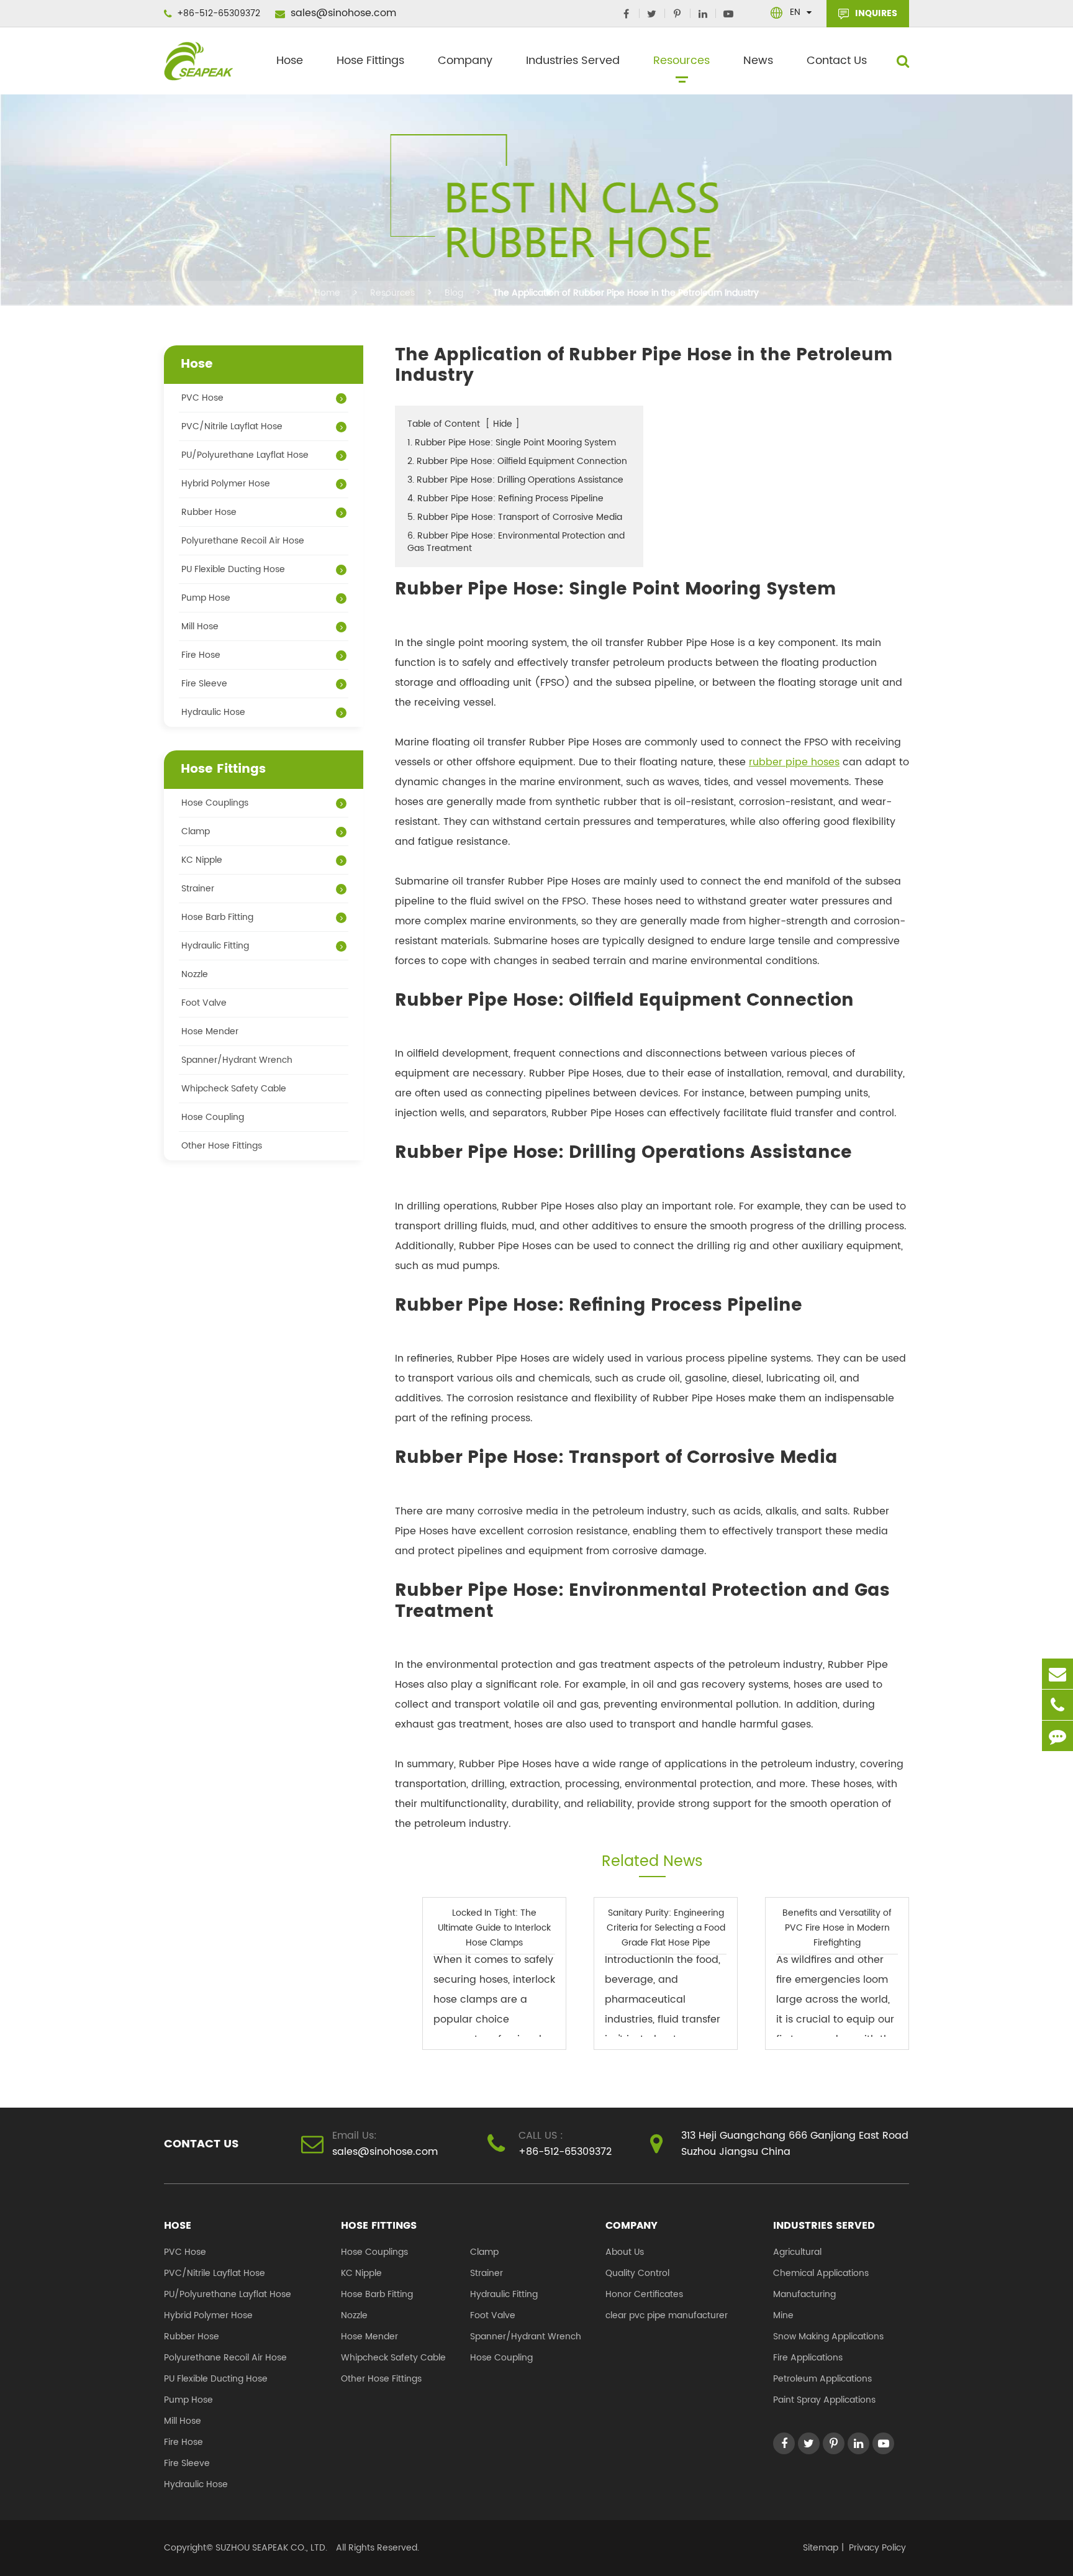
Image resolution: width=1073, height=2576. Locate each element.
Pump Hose (206, 598)
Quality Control (637, 2273)
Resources (681, 61)
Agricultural (797, 2252)
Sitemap (821, 2548)
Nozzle (195, 974)
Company (465, 61)
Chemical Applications (821, 2273)
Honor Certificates (644, 2294)
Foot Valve (204, 1003)
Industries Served (573, 61)
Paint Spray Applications (824, 2400)
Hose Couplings (215, 803)
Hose (290, 61)
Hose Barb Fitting (217, 917)
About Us (625, 2252)
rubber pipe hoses (794, 762)
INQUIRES (875, 13)
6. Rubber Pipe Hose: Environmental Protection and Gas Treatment (516, 542)
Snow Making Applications (828, 2337)
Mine (783, 2315)
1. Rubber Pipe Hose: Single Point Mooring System (512, 443)
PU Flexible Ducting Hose (233, 569)
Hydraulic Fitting (215, 946)
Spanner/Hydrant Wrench (237, 1060)
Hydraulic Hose (213, 712)
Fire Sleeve (204, 684)
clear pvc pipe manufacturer (667, 2315)
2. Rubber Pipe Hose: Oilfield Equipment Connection (517, 461)
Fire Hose (201, 655)
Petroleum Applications (822, 2379)
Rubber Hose (209, 512)
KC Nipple (202, 860)
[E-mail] (1057, 1674)
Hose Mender (210, 1031)
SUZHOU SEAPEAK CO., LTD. (270, 2548)
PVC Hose (202, 398)
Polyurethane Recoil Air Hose (243, 541)
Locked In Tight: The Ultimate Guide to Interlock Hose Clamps (494, 1928)
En (795, 12)
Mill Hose (200, 626)
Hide (503, 424)
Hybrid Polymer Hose (226, 484)
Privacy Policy (877, 2548)
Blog (454, 293)
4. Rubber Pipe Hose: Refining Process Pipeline (505, 498)
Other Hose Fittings (222, 1146)
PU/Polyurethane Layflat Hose (245, 455)
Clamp (196, 831)
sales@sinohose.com (342, 13)
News (758, 61)
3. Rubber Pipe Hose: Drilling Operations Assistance (515, 480)
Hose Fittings (370, 61)
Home (327, 293)
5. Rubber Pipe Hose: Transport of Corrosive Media (515, 517)
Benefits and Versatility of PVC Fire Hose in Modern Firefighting (837, 1928)
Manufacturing (804, 2294)
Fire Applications (808, 2358)
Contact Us (837, 61)
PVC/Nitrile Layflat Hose (232, 426)
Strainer (198, 889)
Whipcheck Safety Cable (234, 1089)
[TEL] (1057, 1705)
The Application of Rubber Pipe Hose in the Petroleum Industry (626, 293)
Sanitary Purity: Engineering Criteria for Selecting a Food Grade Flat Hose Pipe (666, 1928)
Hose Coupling (213, 1117)
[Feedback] (1057, 1736)
